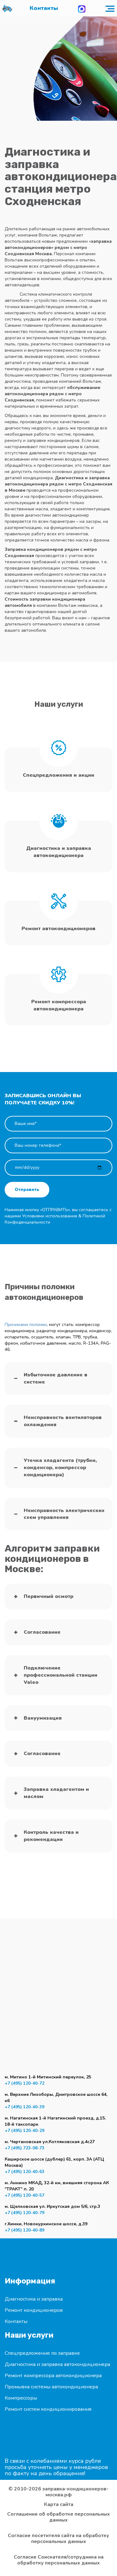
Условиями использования (50, 1216)
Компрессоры (21, 2398)
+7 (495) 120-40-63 (24, 2172)
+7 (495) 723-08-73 (24, 2148)
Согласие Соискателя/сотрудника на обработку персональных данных (59, 2560)
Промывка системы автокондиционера (51, 2387)
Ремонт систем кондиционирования (48, 2409)
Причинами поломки (26, 1325)
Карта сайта (59, 2505)
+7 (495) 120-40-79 (24, 2213)
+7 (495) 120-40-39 (24, 2107)
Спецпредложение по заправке (42, 2353)
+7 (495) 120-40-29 (24, 2131)
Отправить (27, 1190)
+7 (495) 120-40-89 (24, 2230)
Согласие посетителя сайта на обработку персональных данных (58, 2539)
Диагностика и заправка (34, 2299)
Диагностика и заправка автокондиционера (57, 2364)
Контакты (44, 8)
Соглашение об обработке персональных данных (58, 2517)
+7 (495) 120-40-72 (24, 2083)
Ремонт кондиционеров (34, 2310)
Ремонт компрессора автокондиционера (53, 2376)
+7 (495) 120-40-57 (24, 2195)
